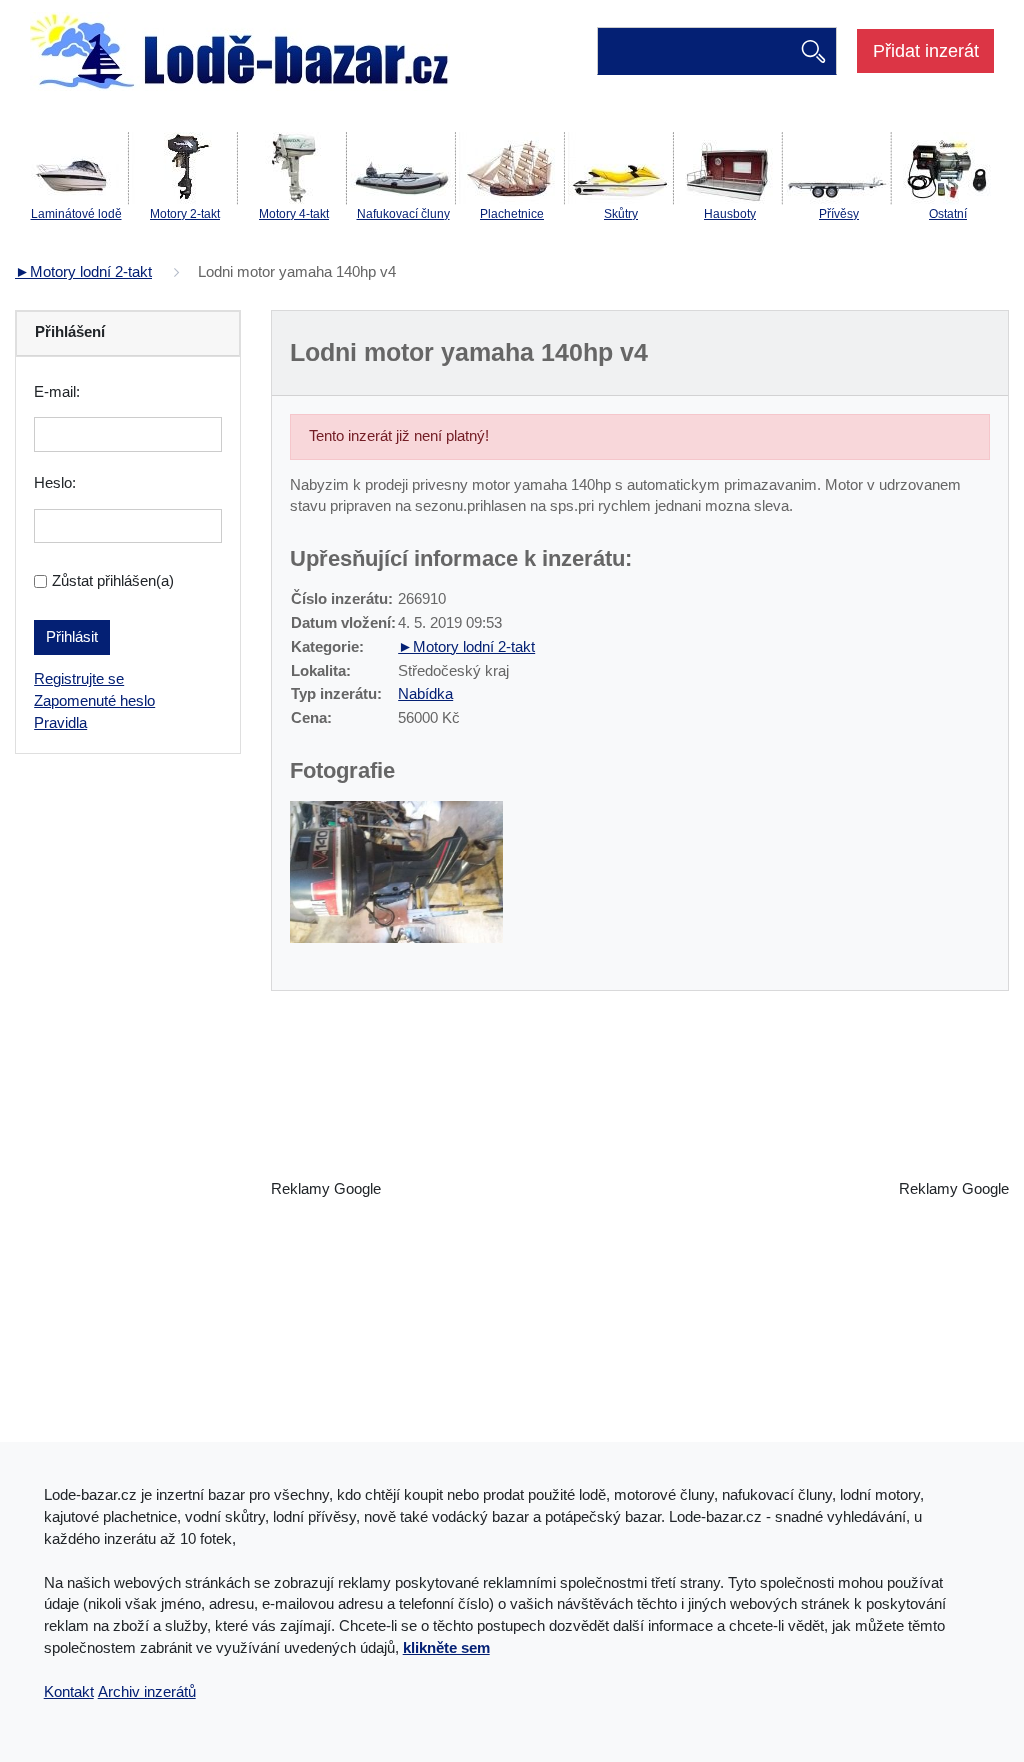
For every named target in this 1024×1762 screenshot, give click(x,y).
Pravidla (60, 723)
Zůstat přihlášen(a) (113, 581)
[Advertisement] (640, 1190)
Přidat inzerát (926, 51)
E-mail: (57, 392)
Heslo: (55, 483)
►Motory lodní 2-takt (83, 272)
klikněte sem (446, 1648)
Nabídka (425, 694)
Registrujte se (79, 679)
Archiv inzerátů (147, 1692)
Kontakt (69, 1692)
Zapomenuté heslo (94, 701)
